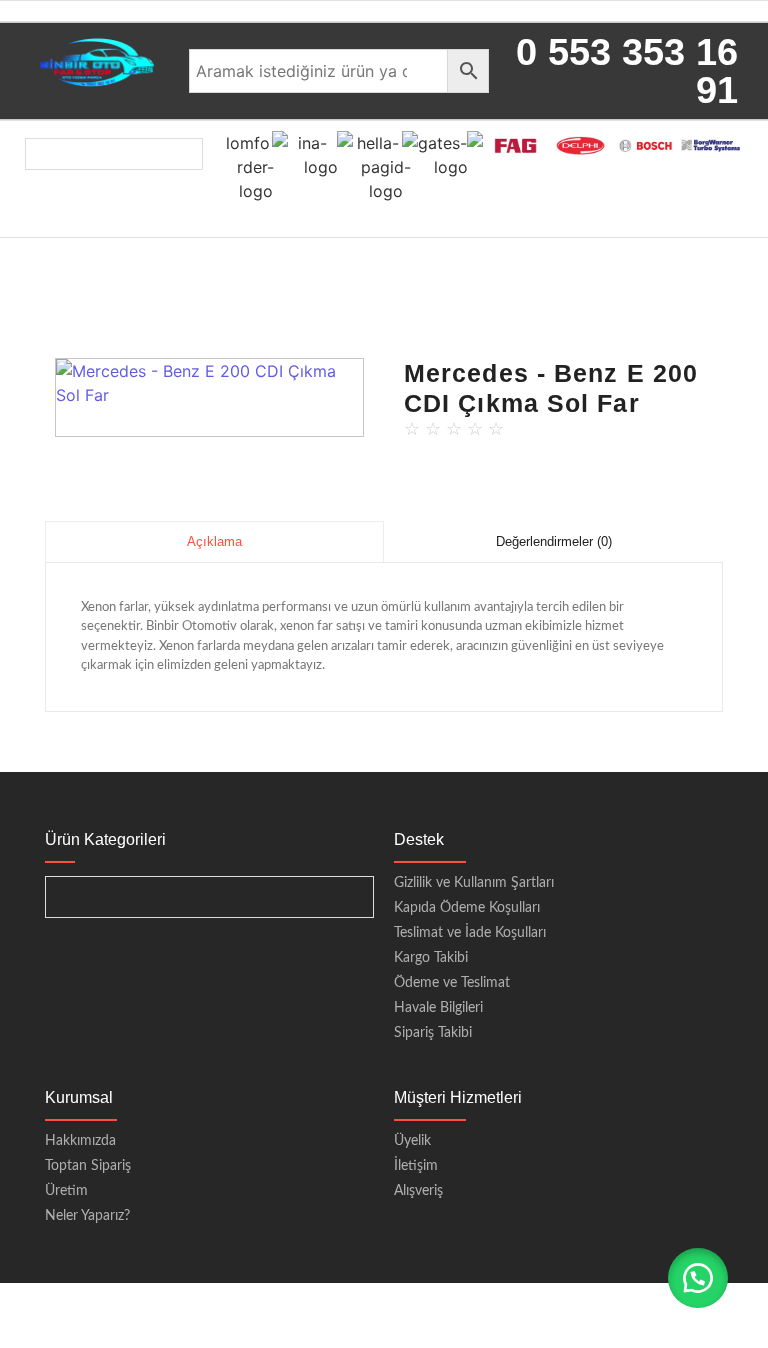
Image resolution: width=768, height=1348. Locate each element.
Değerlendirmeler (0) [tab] (554, 541)
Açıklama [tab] (214, 541)
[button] (698, 1278)
